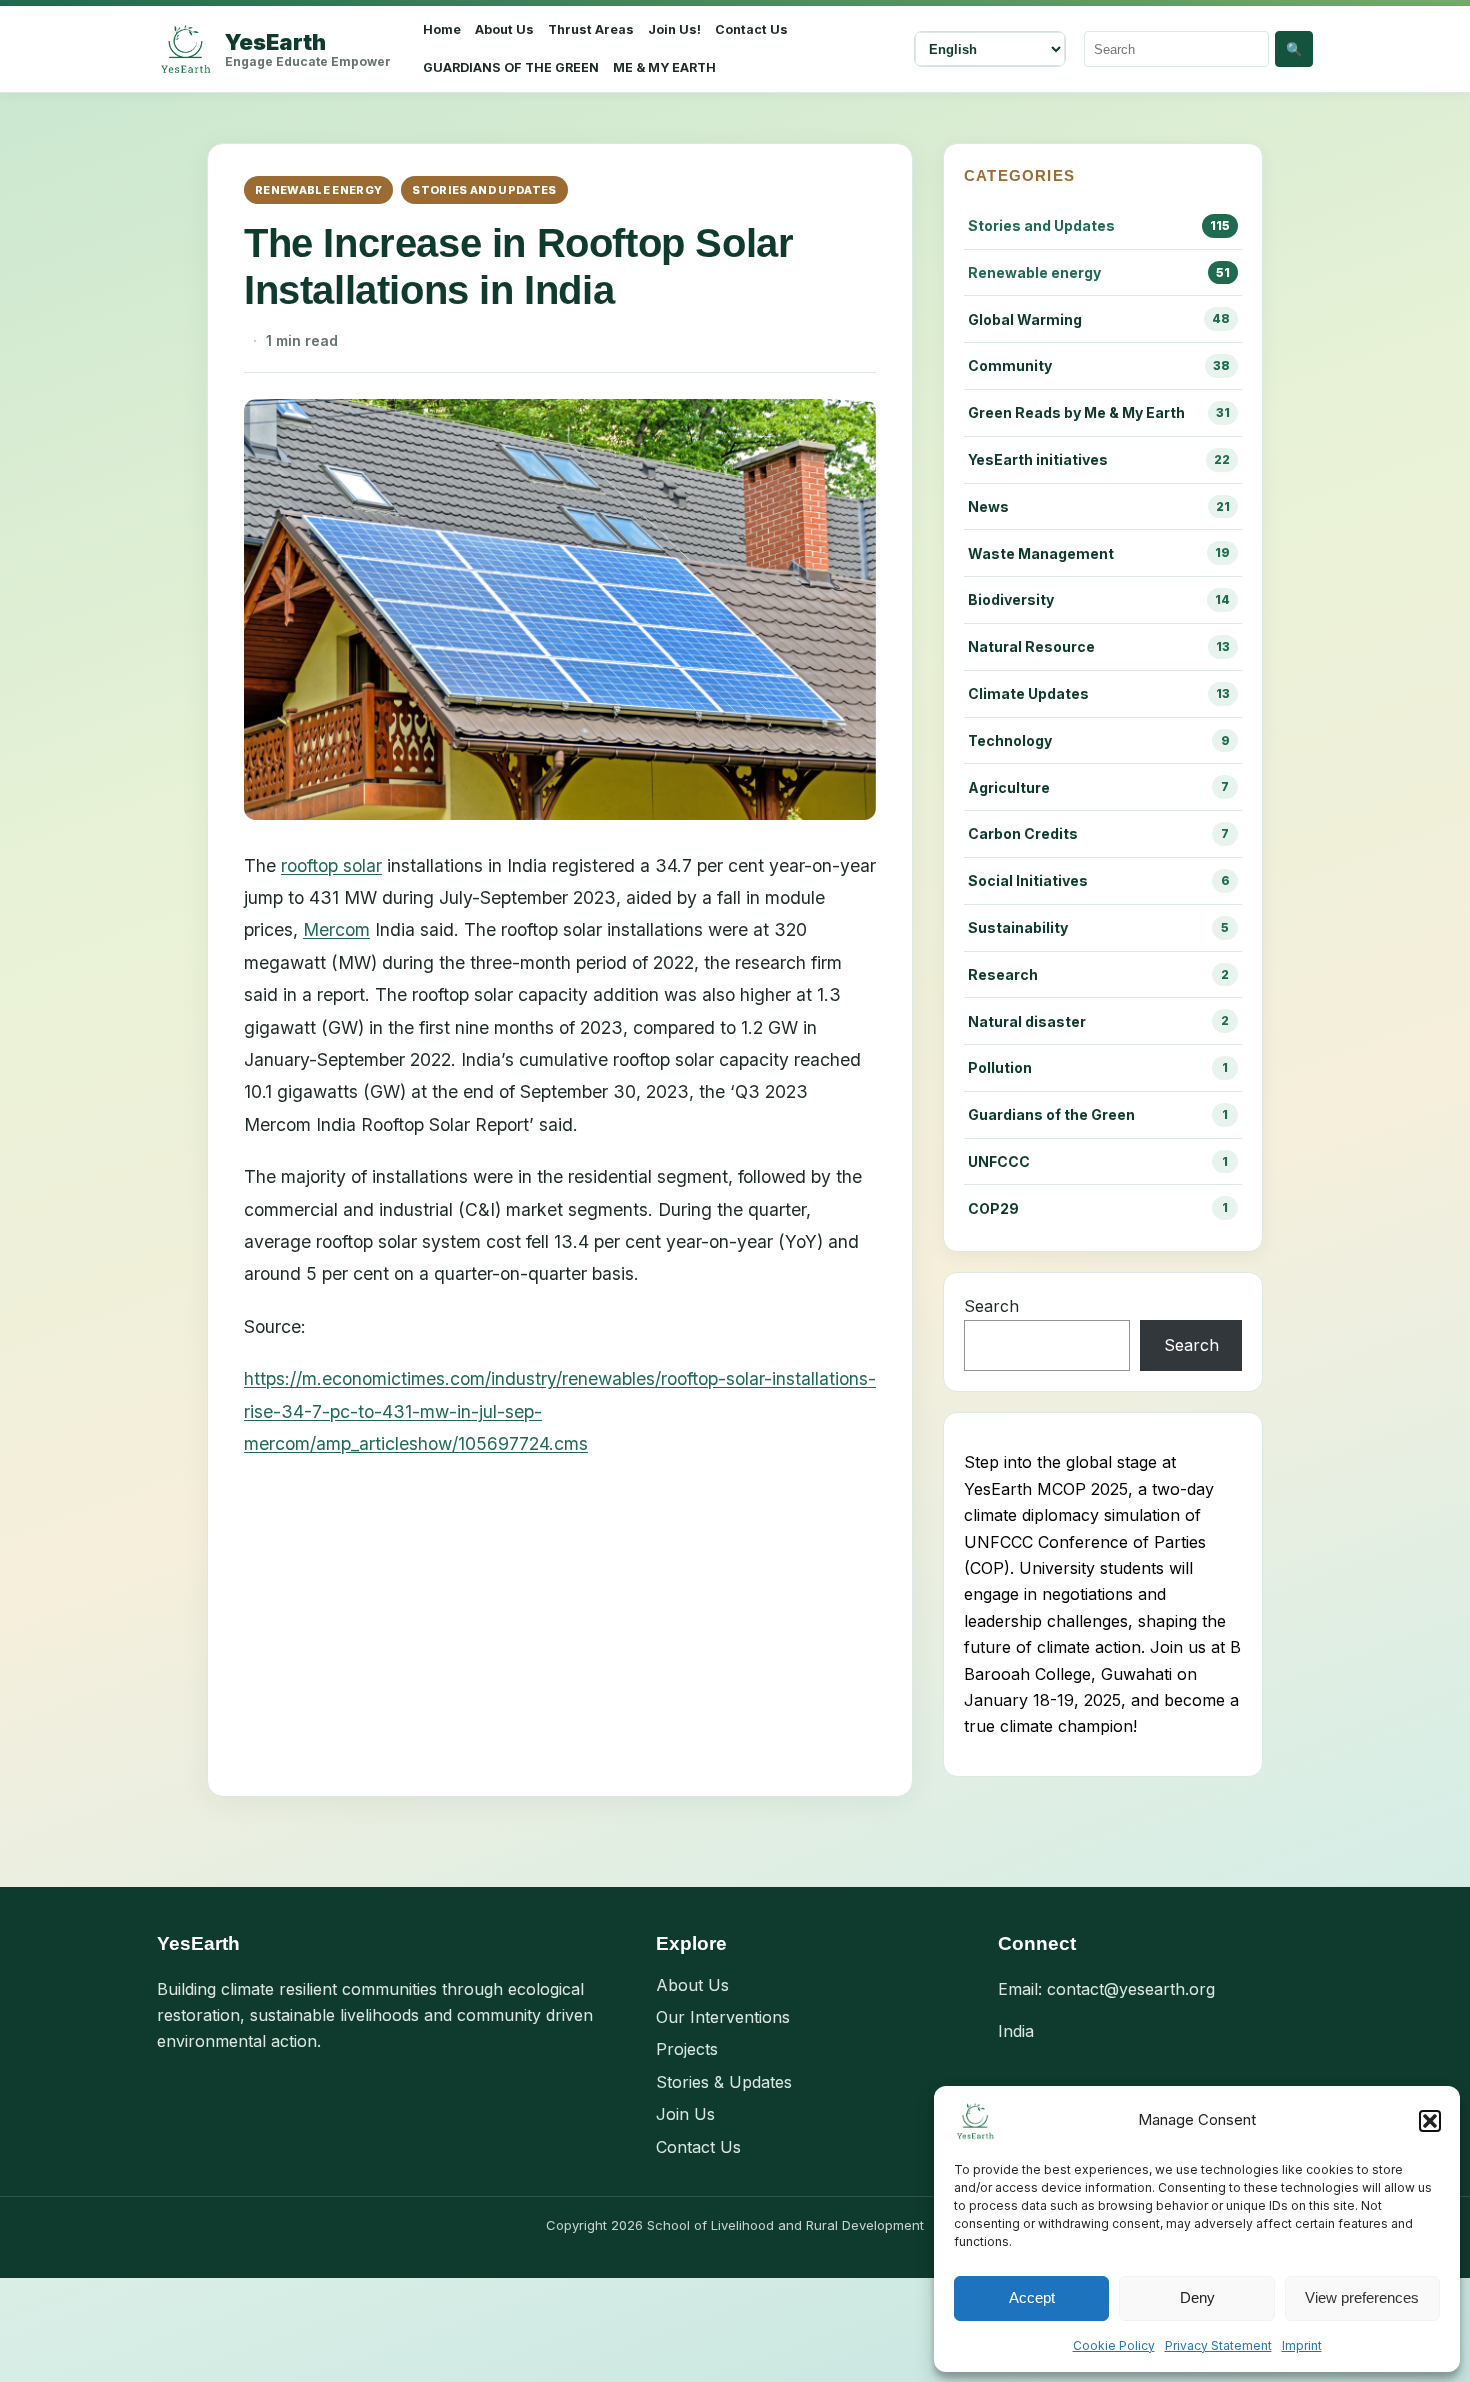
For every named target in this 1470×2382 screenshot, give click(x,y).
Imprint (1302, 2345)
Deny (1197, 2297)
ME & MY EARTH (664, 67)
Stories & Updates (724, 2082)
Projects (687, 2049)
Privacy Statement (1218, 2345)
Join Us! (674, 29)
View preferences (1362, 2297)
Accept (1032, 2297)
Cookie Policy (1114, 2345)
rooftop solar (331, 865)
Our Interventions (723, 2017)
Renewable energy (318, 190)
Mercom (336, 929)
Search (991, 1306)
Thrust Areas (591, 29)
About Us (504, 29)
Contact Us (751, 29)
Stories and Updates (484, 190)
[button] (1430, 2121)
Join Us (685, 2114)
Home (442, 29)
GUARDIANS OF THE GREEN (511, 67)
